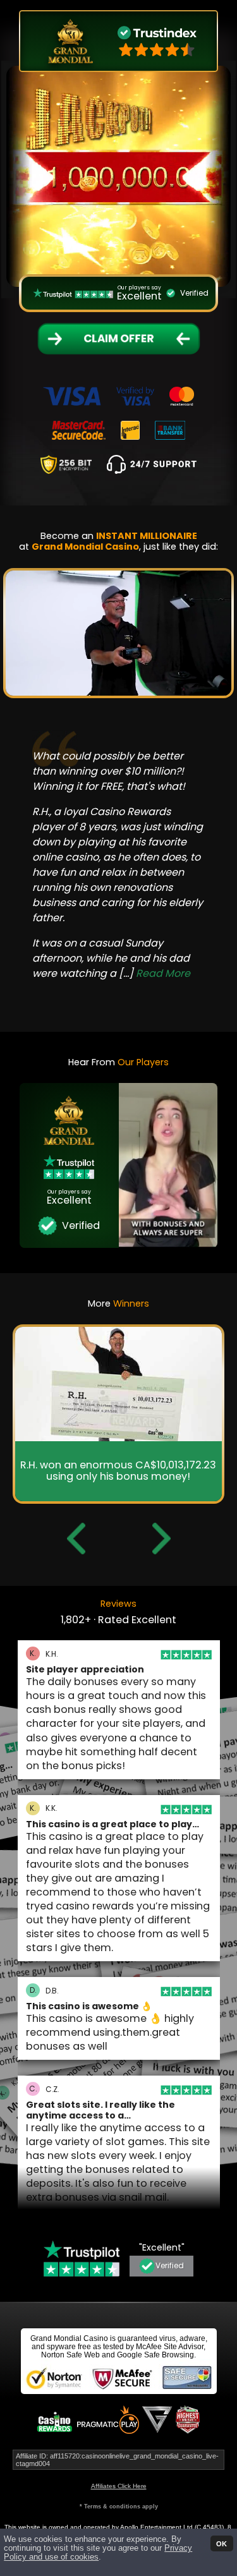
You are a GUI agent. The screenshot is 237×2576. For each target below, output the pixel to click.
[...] (85, 989)
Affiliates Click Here (119, 2486)
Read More (94, 989)
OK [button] (222, 2543)
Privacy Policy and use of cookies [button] (98, 2553)
